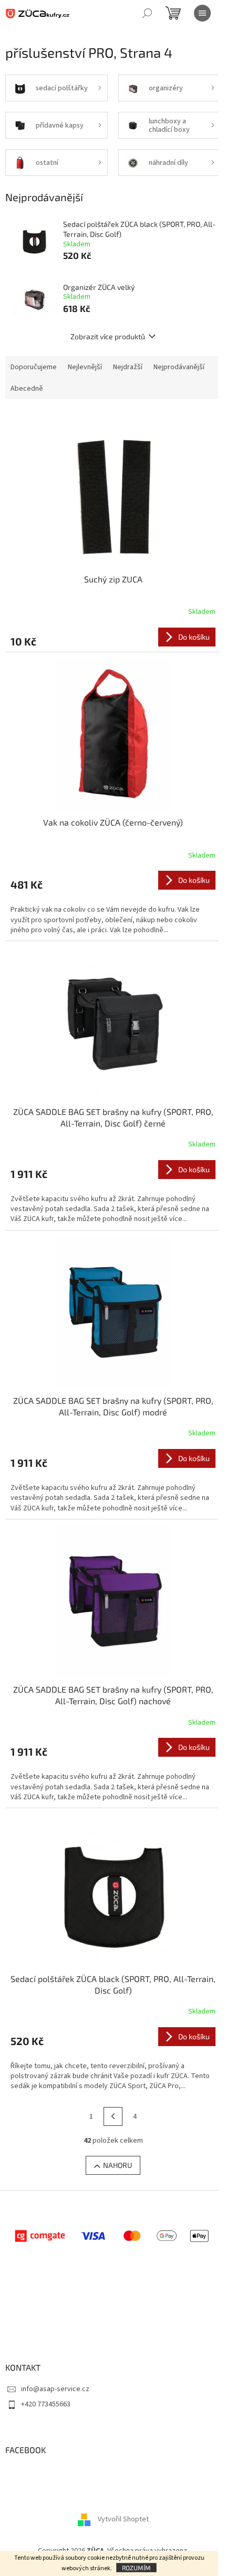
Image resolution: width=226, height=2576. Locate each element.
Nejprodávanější (179, 367)
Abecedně (27, 389)
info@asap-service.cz (55, 2389)
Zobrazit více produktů (108, 336)
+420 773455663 (46, 2404)
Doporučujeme (34, 367)
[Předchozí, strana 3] (113, 2116)
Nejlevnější (85, 367)
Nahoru (117, 2165)
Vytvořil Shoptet (123, 2519)
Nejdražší (128, 367)
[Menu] (202, 13)
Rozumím (136, 2568)
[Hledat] (147, 13)
